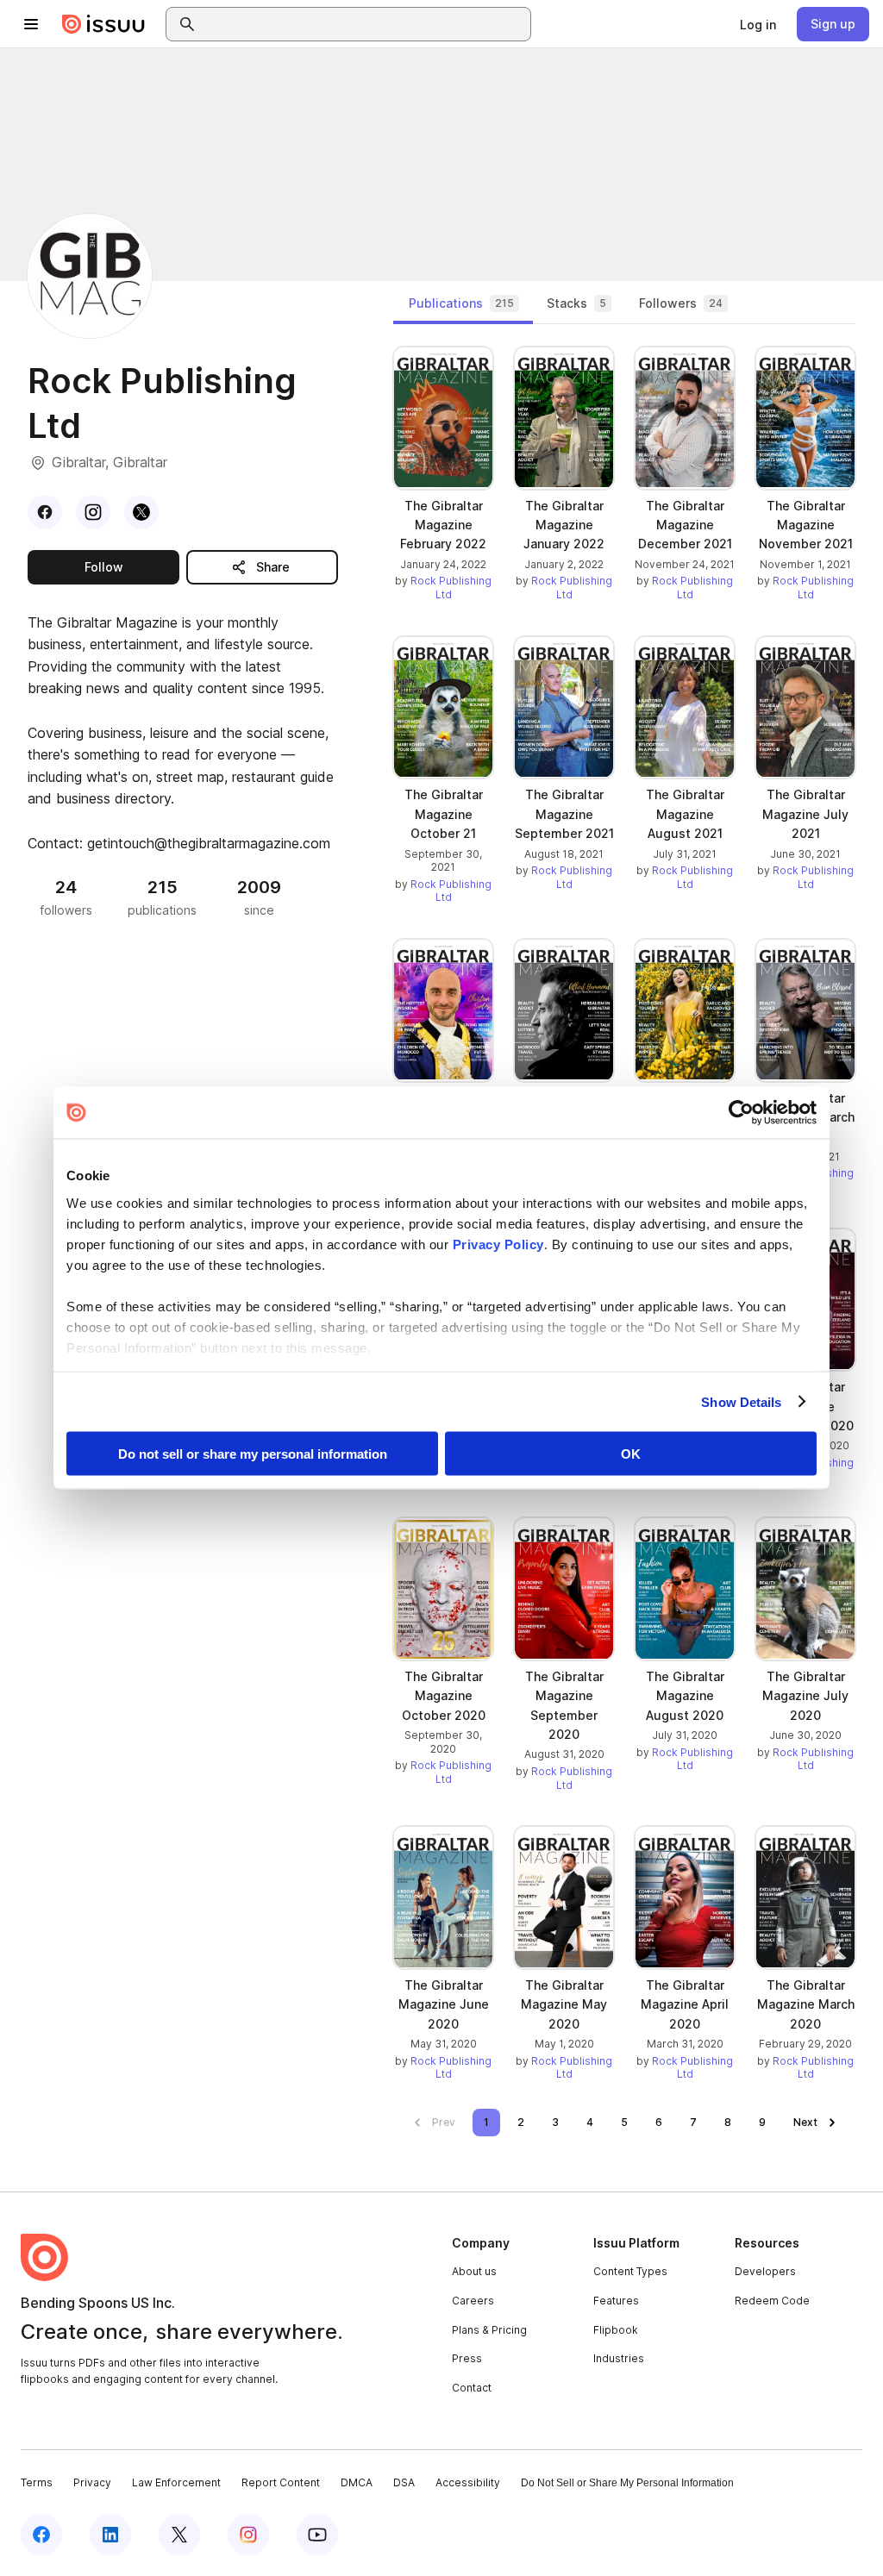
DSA (404, 2482)
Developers (765, 2271)
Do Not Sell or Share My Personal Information (627, 2483)
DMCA (357, 2482)
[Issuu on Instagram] (248, 2535)
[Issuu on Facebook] (41, 2535)
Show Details (741, 1401)
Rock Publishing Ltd (451, 588)
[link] (758, 24)
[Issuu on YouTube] (317, 2535)
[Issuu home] (103, 24)
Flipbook (616, 2330)
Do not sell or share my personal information (253, 1454)
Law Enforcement (176, 2482)
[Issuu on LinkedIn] (110, 2535)
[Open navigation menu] (31, 24)
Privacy (92, 2482)
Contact (472, 2388)
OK (631, 1454)
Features (616, 2301)
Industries (619, 2358)
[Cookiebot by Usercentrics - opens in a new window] (741, 1113)
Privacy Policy (498, 1244)
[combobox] (364, 24)
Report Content (281, 2482)
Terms (37, 2482)
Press (467, 2358)
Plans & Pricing (489, 2330)
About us (474, 2271)
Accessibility (468, 2482)
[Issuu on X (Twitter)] (179, 2535)
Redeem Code (772, 2301)
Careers (473, 2301)
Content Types (630, 2271)
